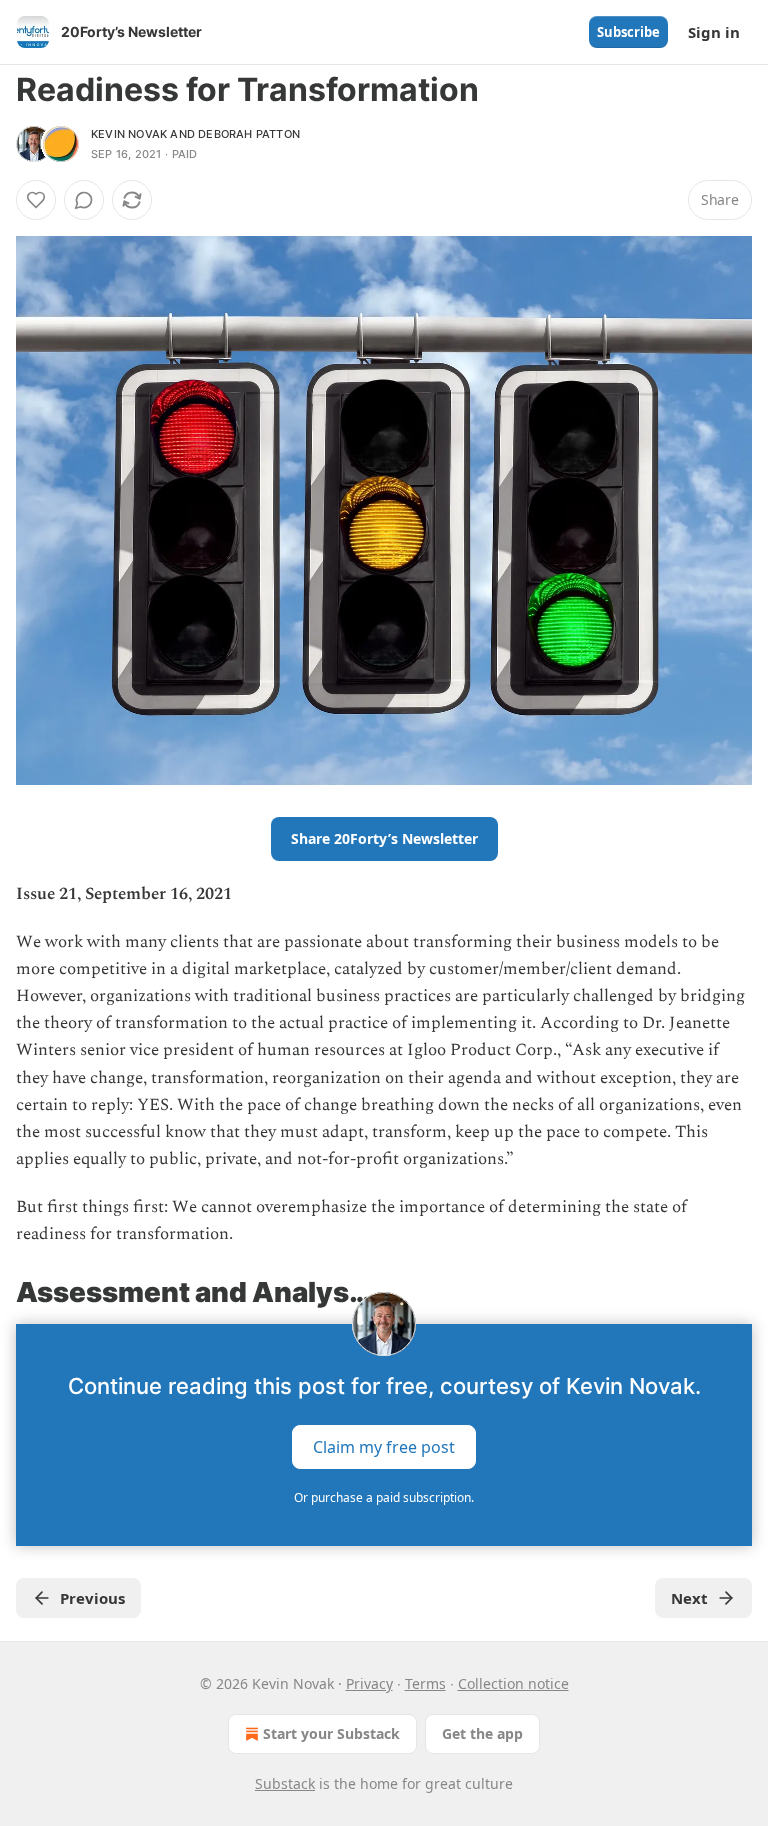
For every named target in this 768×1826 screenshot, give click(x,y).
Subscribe (628, 32)
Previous (92, 1598)
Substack (285, 1783)
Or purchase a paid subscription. (384, 1497)
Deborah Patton (249, 134)
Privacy (369, 1683)
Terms (425, 1683)
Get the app (482, 1733)
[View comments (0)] (84, 200)
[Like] (36, 200)
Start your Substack (331, 1733)
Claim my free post (384, 1446)
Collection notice (513, 1683)
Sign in (714, 32)
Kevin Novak (129, 134)
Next (689, 1598)
